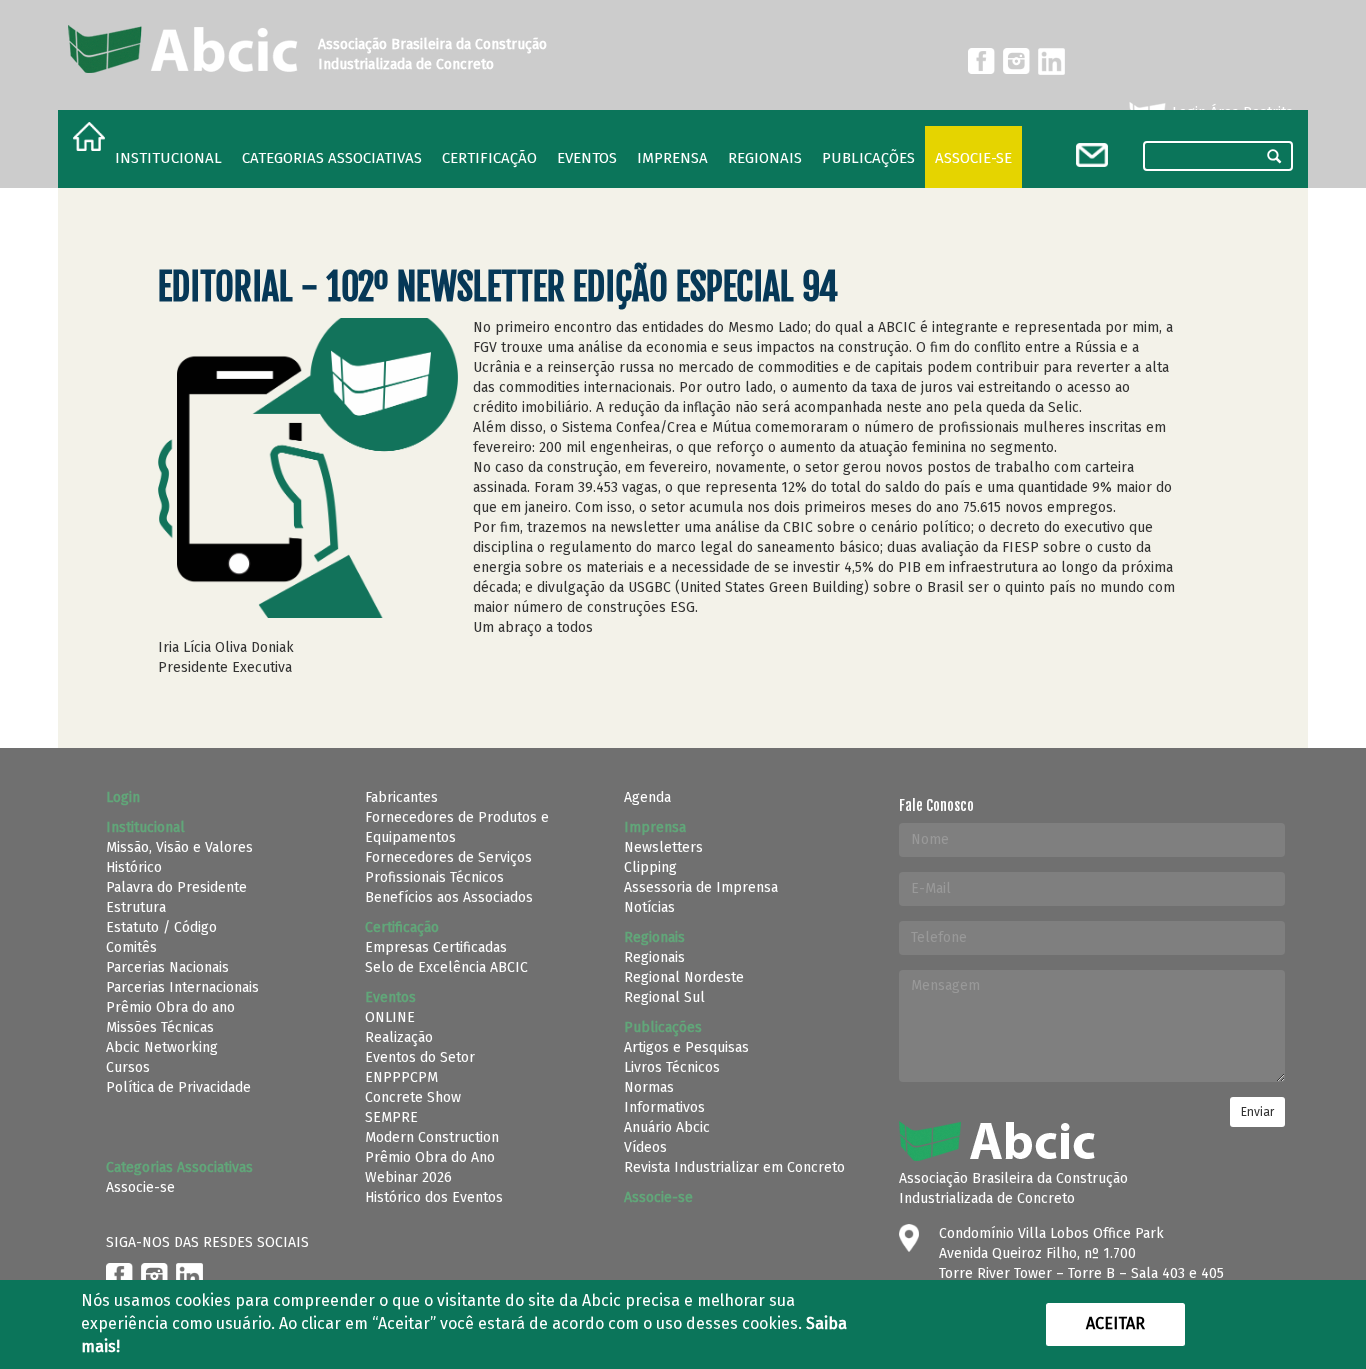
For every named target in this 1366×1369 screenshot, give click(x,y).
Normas (649, 1087)
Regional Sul (664, 997)
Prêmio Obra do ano (170, 1007)
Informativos (664, 1107)
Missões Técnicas (160, 1027)
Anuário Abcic (667, 1127)
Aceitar (1115, 1323)
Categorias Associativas (332, 158)
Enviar (1257, 1112)
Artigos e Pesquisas (686, 1047)
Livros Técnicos (672, 1067)
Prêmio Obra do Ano (430, 1157)
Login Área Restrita (1230, 112)
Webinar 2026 (408, 1177)
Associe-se (973, 158)
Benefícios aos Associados (449, 897)
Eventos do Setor (420, 1057)
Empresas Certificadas (436, 947)
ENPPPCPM (401, 1077)
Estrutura (136, 907)
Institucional (168, 158)
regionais (765, 158)
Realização (399, 1037)
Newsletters (663, 847)
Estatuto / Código (161, 927)
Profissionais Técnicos (434, 877)
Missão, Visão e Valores (179, 847)
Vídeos (645, 1147)
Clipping (650, 867)
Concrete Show (413, 1097)
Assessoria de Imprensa (701, 887)
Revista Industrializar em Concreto (734, 1167)
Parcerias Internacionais (182, 987)
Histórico (134, 867)
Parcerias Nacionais (167, 967)
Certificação (489, 158)
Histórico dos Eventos (434, 1197)
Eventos (587, 158)
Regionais (654, 957)
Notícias (649, 907)
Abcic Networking (162, 1047)
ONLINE (390, 1017)
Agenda (647, 797)
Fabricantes (401, 797)
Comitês (131, 947)
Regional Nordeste (684, 977)
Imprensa (672, 158)
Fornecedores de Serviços (448, 857)
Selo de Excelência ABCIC (446, 967)
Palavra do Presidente (176, 887)
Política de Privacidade (178, 1087)
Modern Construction (432, 1137)
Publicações (868, 158)
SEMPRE (391, 1117)
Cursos (128, 1067)
